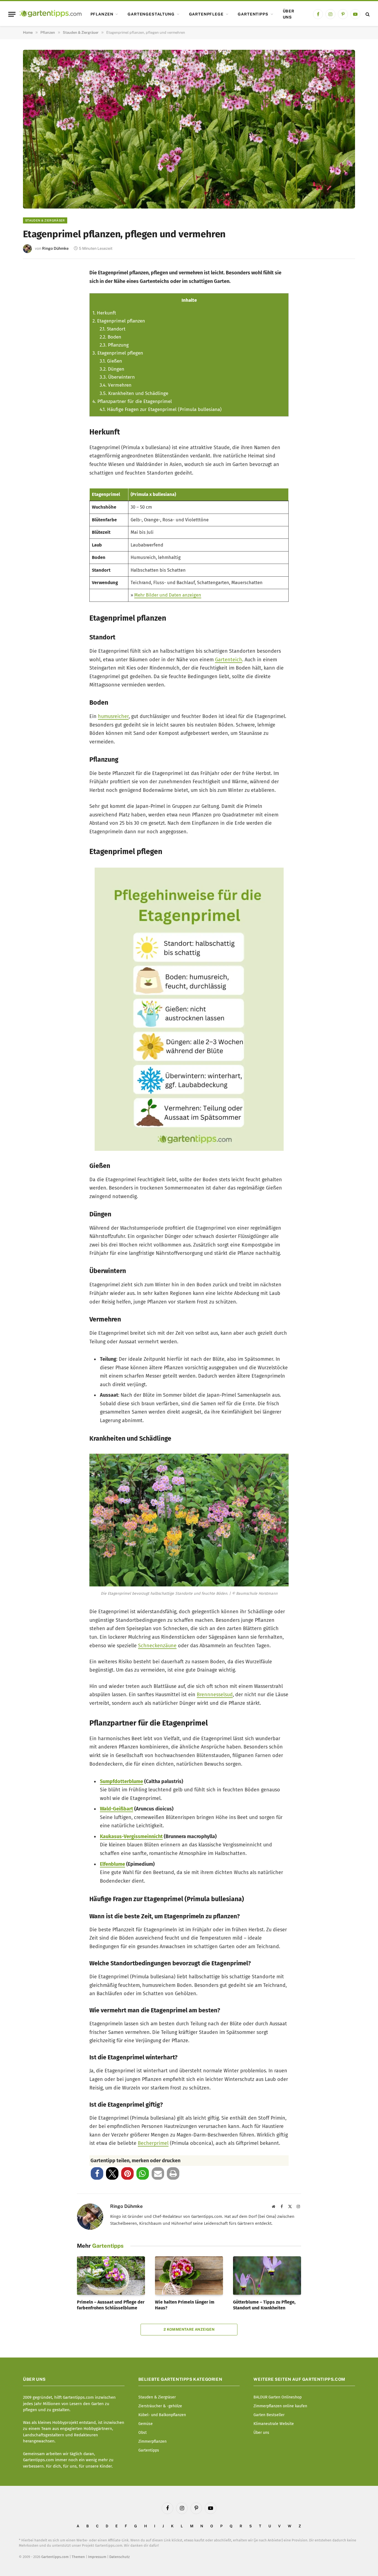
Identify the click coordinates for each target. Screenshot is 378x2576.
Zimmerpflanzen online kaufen (280, 2406)
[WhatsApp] (35, 369)
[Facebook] (35, 278)
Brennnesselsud (215, 1695)
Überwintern (117, 377)
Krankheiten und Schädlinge (134, 393)
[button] (97, 2173)
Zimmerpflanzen (152, 2441)
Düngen (112, 369)
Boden (110, 337)
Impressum (97, 2557)
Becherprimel (153, 2143)
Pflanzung (114, 345)
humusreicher (113, 716)
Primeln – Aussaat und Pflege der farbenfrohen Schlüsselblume (111, 2305)
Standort (112, 329)
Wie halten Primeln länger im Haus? (185, 2305)
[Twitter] (35, 296)
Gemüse (146, 2424)
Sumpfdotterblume (121, 1781)
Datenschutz (120, 2557)
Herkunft (104, 313)
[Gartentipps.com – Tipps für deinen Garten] (51, 14)
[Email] (35, 332)
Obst (143, 2433)
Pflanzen (102, 14)
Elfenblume (112, 1864)
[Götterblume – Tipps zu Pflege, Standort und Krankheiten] (267, 2275)
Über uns (289, 14)
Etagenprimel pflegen (118, 353)
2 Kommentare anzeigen (189, 2329)
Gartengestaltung (151, 14)
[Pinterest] (35, 314)
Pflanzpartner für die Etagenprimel (132, 401)
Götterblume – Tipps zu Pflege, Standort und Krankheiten (264, 2305)
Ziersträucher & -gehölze (160, 2406)
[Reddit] (35, 351)
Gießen (111, 361)
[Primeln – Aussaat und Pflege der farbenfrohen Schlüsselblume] (111, 2275)
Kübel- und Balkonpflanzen (162, 2415)
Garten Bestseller (269, 2415)
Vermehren (116, 385)
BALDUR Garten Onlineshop (278, 2397)
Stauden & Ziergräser (45, 220)
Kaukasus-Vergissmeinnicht (131, 1836)
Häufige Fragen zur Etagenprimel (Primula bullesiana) (161, 409)
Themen (78, 2557)
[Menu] (12, 14)
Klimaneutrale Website (274, 2424)
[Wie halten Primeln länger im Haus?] (189, 2275)
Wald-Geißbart (116, 1809)
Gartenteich (229, 660)
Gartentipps (253, 14)
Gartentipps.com (55, 2557)
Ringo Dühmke (55, 248)
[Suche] (367, 14)
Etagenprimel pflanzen (119, 321)
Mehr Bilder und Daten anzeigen (168, 595)
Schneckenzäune (157, 1646)
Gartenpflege (206, 14)
